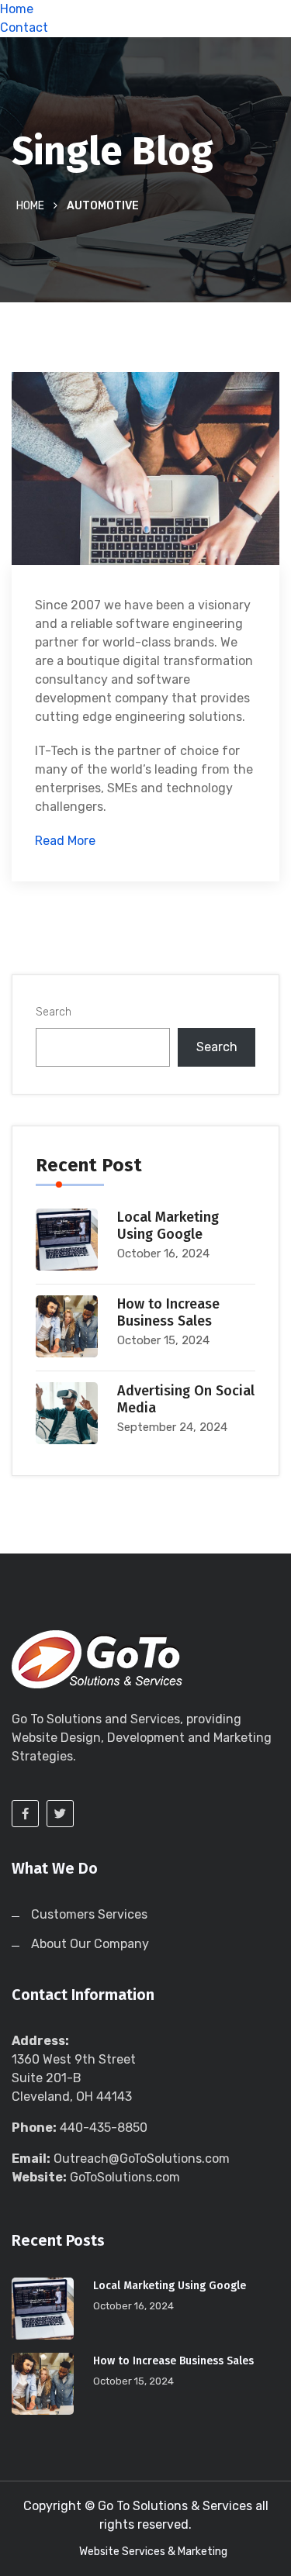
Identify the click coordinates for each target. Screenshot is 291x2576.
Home (17, 9)
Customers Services (89, 1914)
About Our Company (90, 1944)
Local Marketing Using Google (168, 1226)
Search (54, 1012)
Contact (24, 28)
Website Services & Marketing (153, 2552)
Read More (65, 841)
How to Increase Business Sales (168, 1312)
